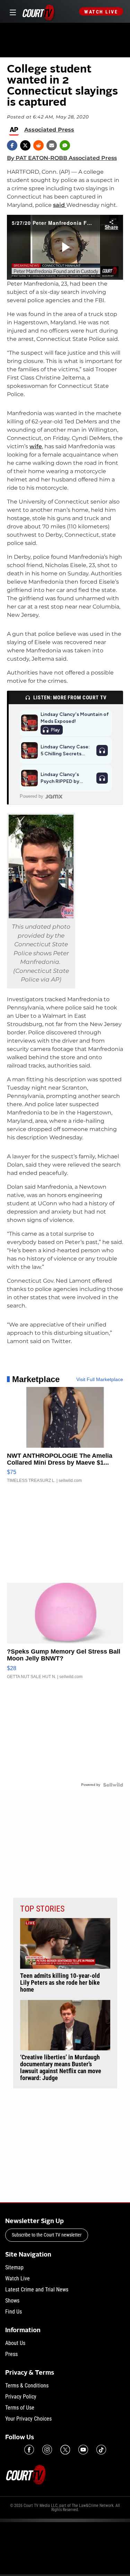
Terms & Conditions (27, 2386)
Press (11, 2354)
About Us (15, 2343)
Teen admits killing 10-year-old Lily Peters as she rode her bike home (60, 1983)
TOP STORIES (42, 1909)
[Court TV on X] (65, 2450)
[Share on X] (25, 145)
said (60, 205)
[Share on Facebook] (12, 145)
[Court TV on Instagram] (47, 2450)
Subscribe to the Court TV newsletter (47, 2235)
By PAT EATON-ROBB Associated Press (62, 158)
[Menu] (12, 12)
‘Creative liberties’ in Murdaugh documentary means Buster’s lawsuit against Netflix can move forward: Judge (61, 2068)
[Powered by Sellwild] (113, 1785)
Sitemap (14, 2267)
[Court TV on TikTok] (101, 2450)
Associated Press (49, 130)
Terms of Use (20, 2408)
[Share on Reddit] (38, 145)
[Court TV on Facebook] (29, 2450)
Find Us (14, 2312)
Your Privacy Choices (28, 2419)
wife (36, 446)
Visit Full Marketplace (100, 1379)
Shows (12, 2301)
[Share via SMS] (65, 145)
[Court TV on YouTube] (83, 2450)
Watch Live (101, 12)
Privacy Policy (21, 2397)
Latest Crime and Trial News (37, 2290)
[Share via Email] (52, 145)
